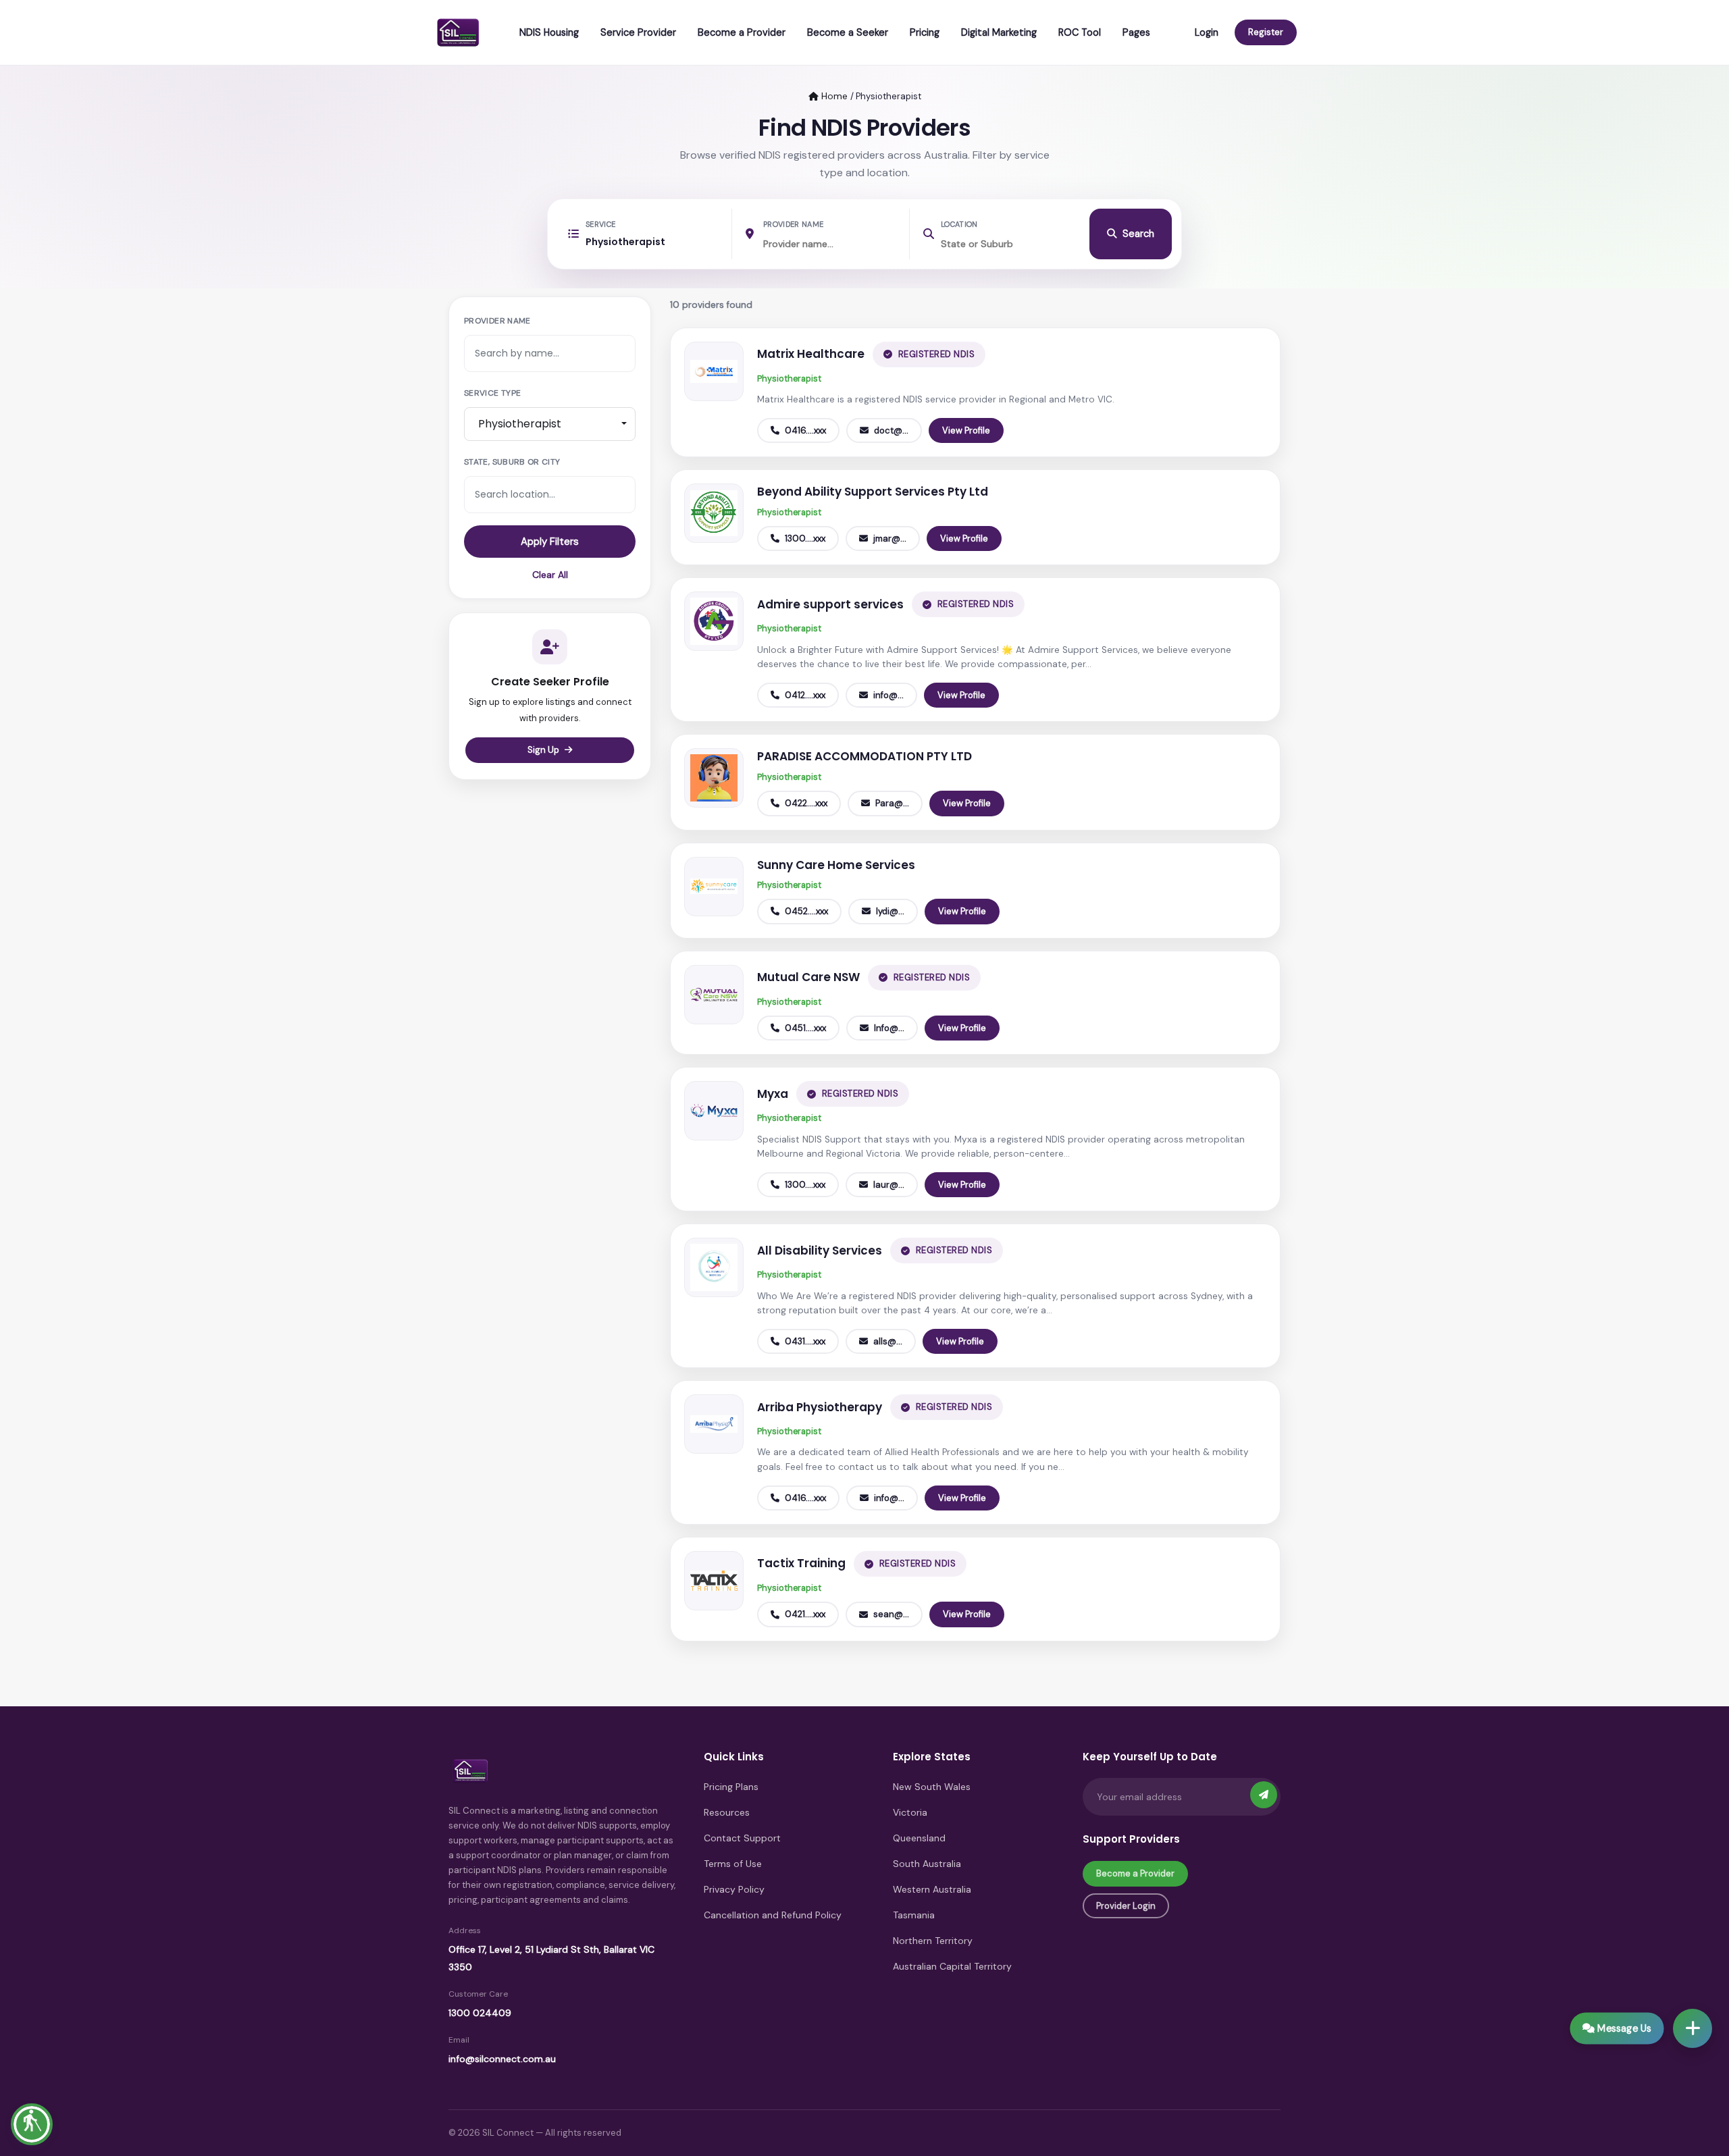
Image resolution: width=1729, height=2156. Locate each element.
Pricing (925, 32)
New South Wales (932, 1787)
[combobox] (550, 424)
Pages (1136, 32)
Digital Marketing (999, 32)
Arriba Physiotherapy (820, 1407)
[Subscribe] (1264, 1795)
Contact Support (742, 1838)
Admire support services (830, 604)
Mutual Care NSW (808, 977)
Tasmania (914, 1915)
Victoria (910, 1812)
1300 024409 (480, 2013)
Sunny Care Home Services (836, 865)
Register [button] (1266, 32)
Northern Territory (933, 1941)
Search (1138, 234)
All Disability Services (820, 1251)
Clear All (550, 575)
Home (833, 96)
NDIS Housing (549, 32)
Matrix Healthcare (811, 354)
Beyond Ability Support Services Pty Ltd (873, 492)
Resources (727, 1812)
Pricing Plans (731, 1787)
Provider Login (1126, 1906)
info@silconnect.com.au (502, 2059)
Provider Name (793, 224)
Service (600, 224)
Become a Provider (742, 32)
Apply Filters (550, 542)
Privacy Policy (734, 1889)
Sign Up (543, 750)
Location (959, 224)
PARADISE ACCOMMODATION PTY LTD (864, 756)
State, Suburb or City (512, 462)
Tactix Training (801, 1563)
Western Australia (932, 1889)
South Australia (927, 1864)
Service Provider (638, 32)
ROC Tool (1080, 32)
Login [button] (1207, 32)
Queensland (919, 1838)
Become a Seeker (848, 32)
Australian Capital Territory (952, 1966)
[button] (32, 2124)
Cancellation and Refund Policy (773, 1915)
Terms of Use (733, 1864)
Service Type (492, 393)
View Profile (966, 430)
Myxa (773, 1094)
